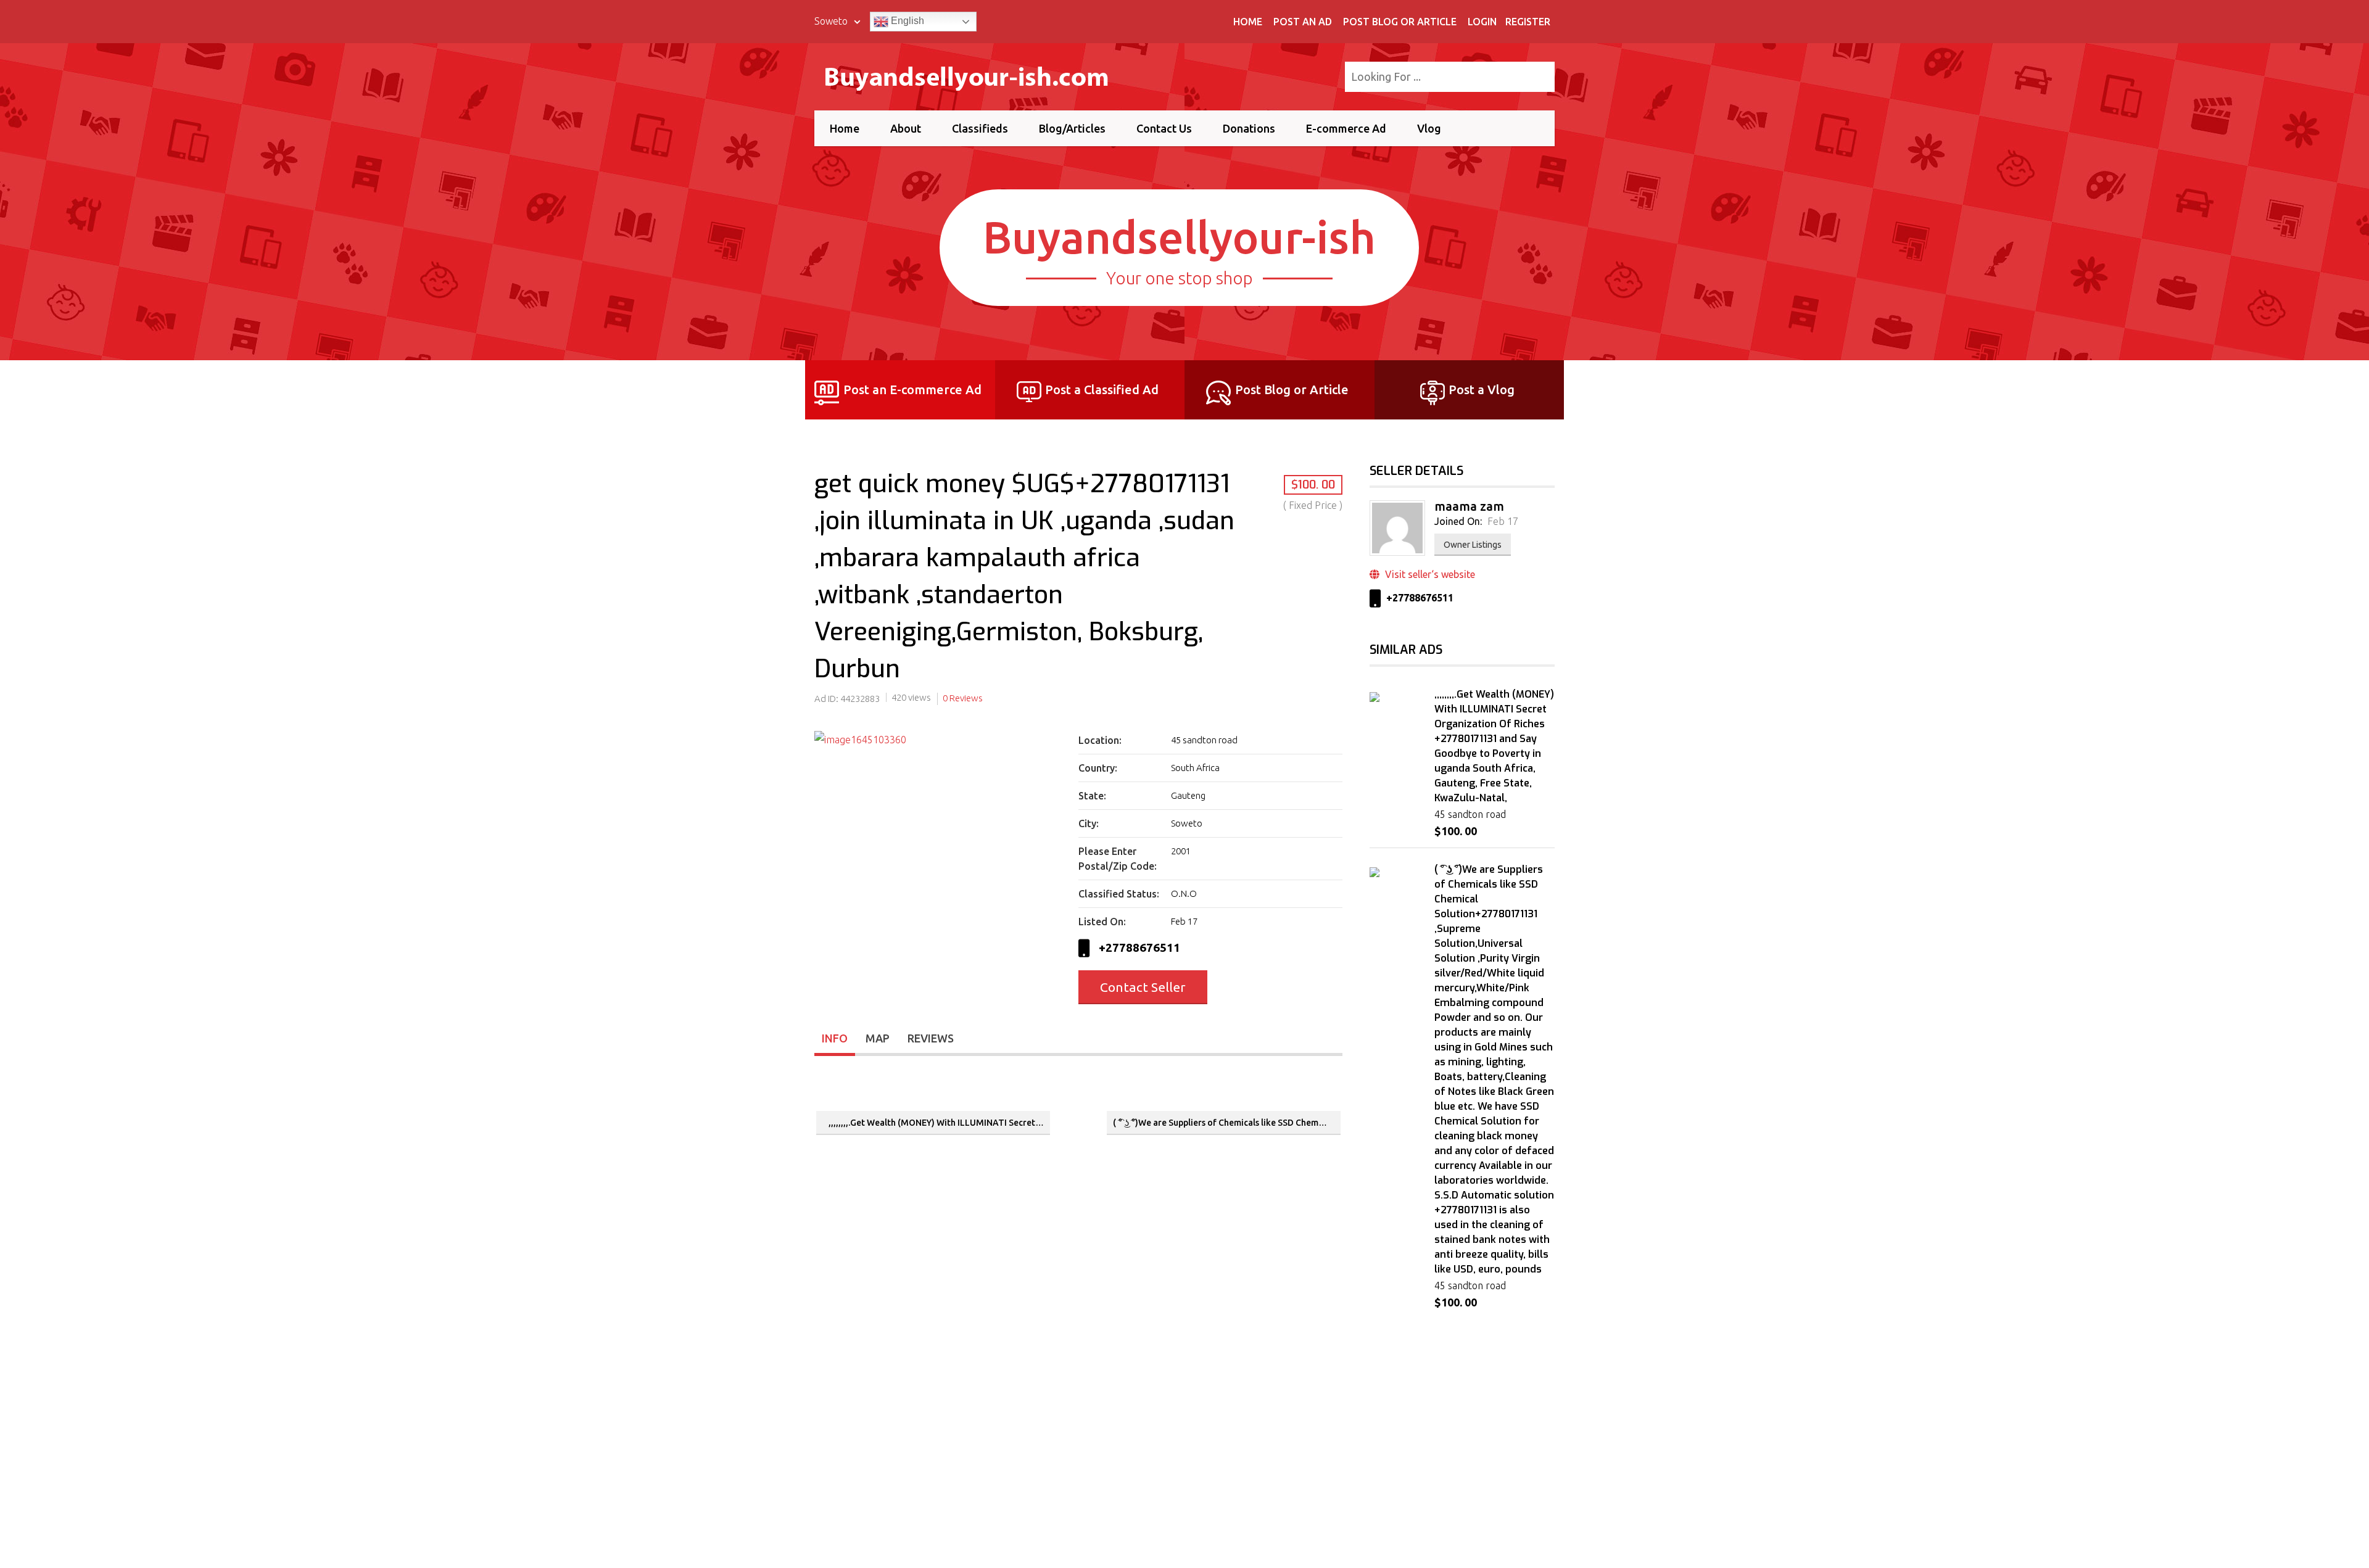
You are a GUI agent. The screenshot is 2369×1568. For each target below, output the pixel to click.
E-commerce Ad (1346, 128)
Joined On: (1458, 521)
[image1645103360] (938, 740)
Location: (1100, 740)
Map (878, 1038)
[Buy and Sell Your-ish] (976, 75)
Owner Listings (1473, 545)
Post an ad (1303, 22)
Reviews (931, 1038)
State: (1092, 796)
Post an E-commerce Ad (912, 390)
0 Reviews (963, 698)
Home (1248, 22)
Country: (1098, 768)
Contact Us (1164, 128)
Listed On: (1102, 922)
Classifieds (980, 128)
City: (1089, 823)
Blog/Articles (1072, 128)
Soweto (832, 21)
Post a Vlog (1482, 390)
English (906, 21)
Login (1482, 22)
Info (835, 1038)
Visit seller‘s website (1429, 574)
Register (1528, 22)
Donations (1249, 128)
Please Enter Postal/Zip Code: (1118, 859)
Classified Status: (1119, 894)
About (906, 128)
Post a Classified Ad (1102, 390)
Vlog (1429, 128)
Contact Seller (1143, 987)
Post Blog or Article (1400, 22)
